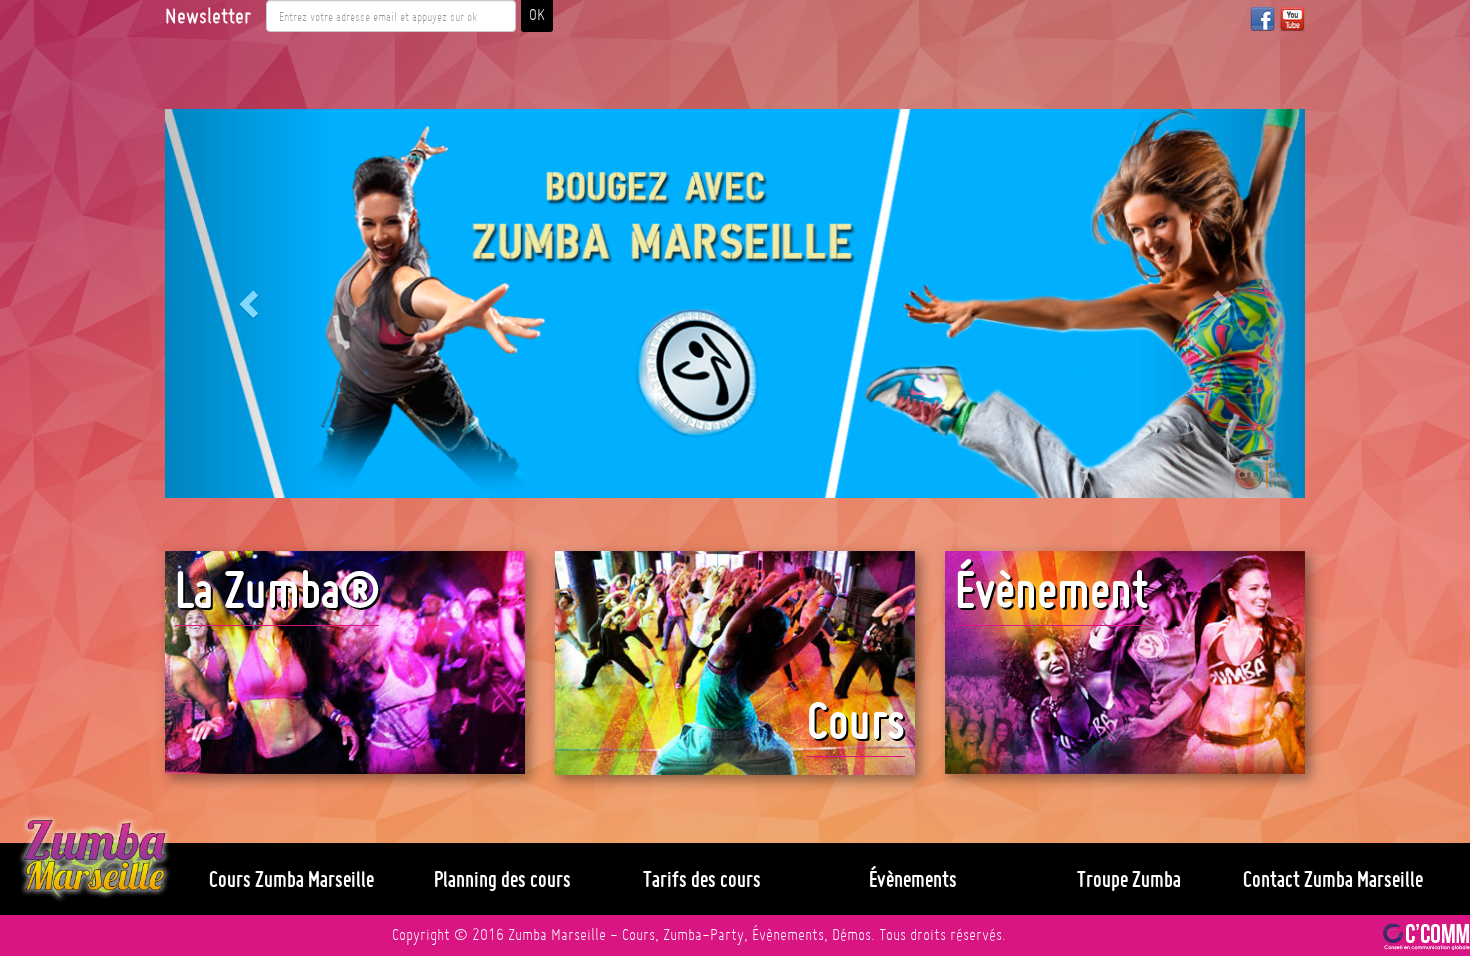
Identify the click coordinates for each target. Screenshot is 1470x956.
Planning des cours (502, 879)
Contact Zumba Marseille (1333, 879)
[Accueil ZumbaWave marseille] (94, 859)
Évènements (913, 879)
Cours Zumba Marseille (291, 879)
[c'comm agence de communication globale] (1426, 935)
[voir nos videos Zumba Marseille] (1292, 18)
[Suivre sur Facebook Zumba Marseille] (1262, 18)
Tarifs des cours (702, 879)
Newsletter (208, 16)
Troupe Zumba (1129, 879)
